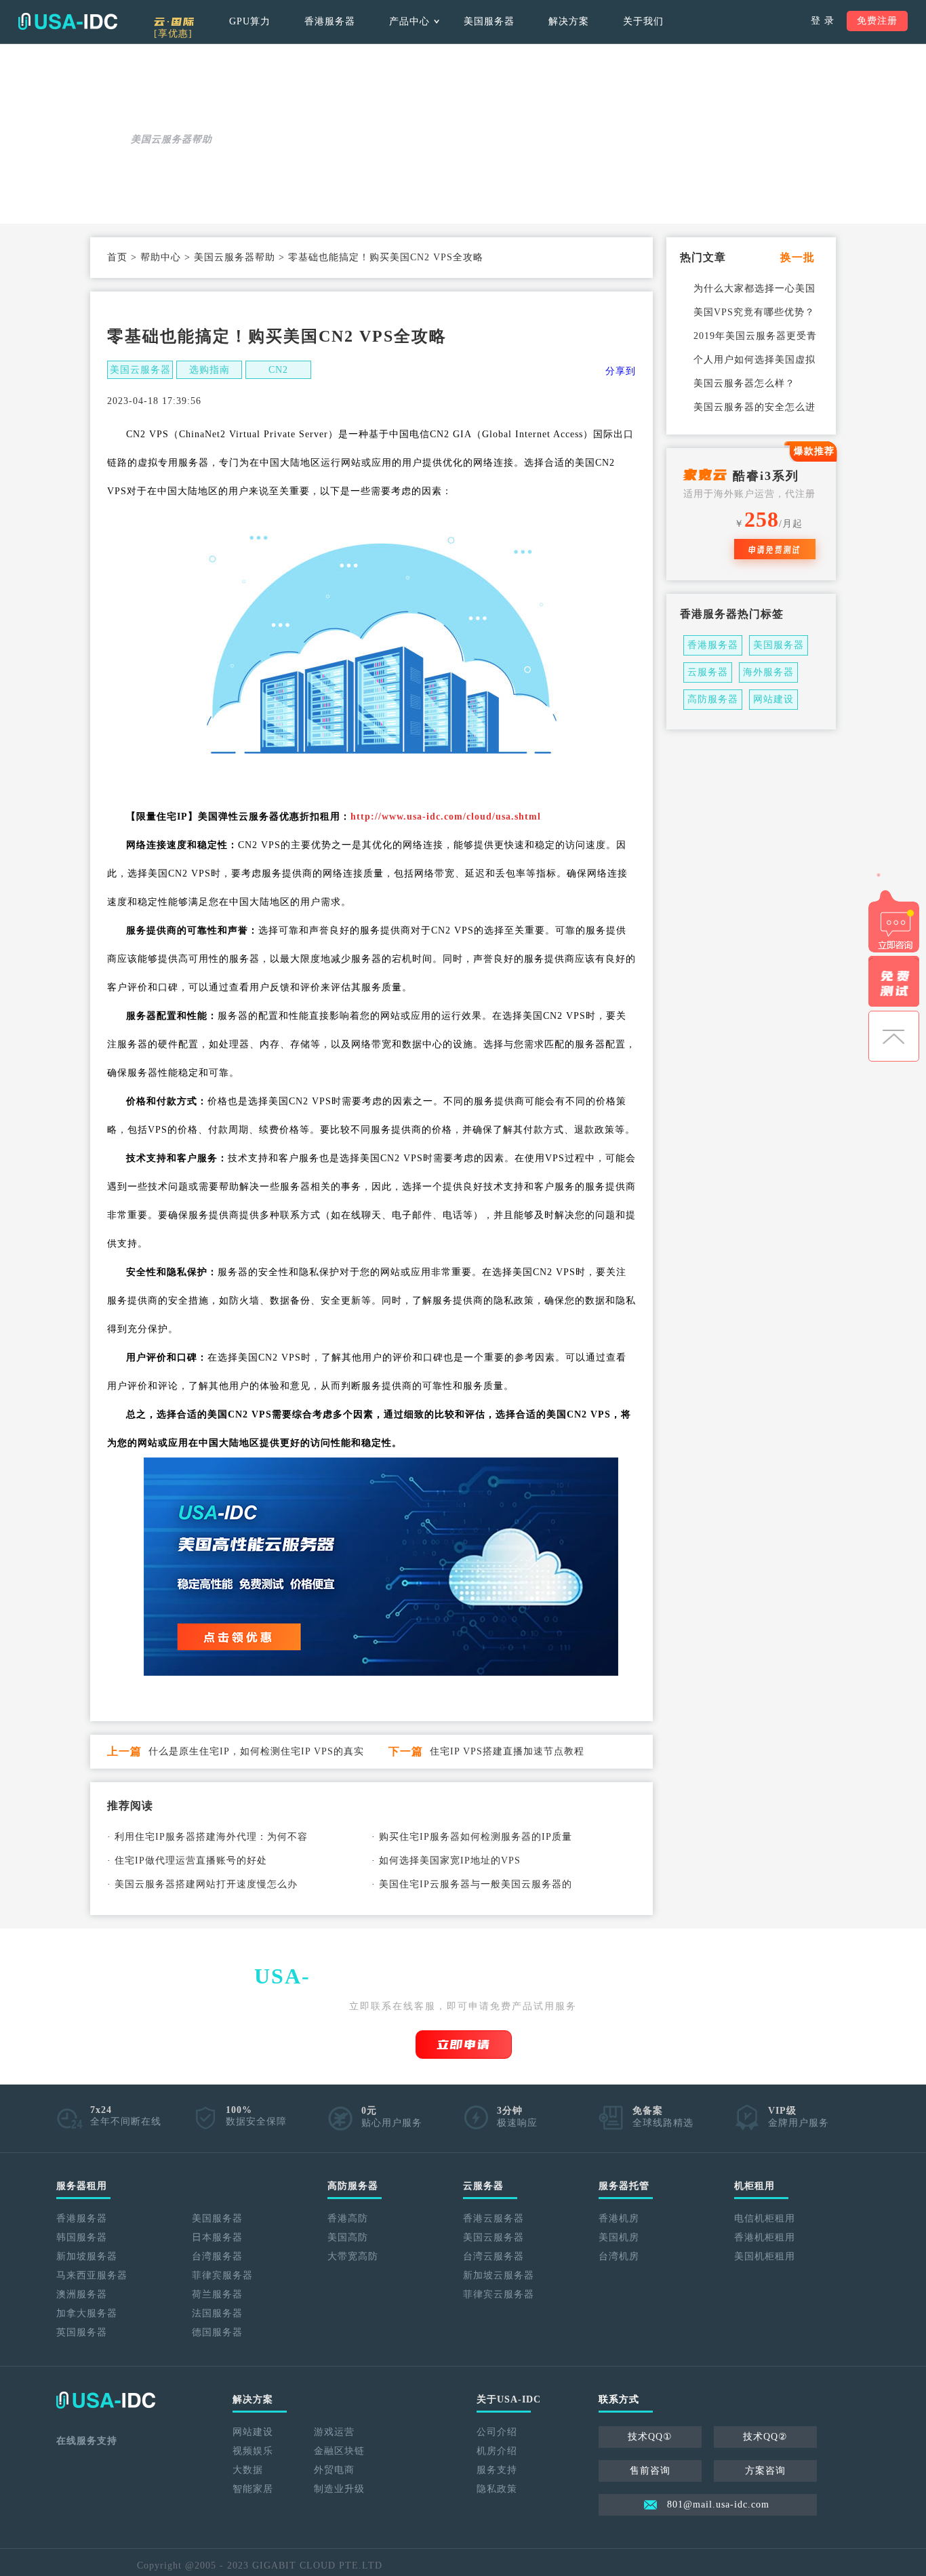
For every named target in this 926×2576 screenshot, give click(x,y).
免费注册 (877, 21)
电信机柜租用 (765, 2218)
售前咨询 (650, 2471)
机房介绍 (497, 2451)
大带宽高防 (353, 2256)
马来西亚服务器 (92, 2275)
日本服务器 (217, 2237)
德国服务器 (217, 2332)
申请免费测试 (775, 549)
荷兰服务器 (217, 2294)
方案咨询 (765, 2471)
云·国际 (175, 26)
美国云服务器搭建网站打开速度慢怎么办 (206, 1884)
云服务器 (708, 672)
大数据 (248, 2470)
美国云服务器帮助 (235, 257)
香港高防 (348, 2218)
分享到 (621, 371)
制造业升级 (339, 2489)
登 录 (823, 21)
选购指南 (209, 370)
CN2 (278, 370)
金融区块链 (339, 2451)
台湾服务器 (217, 2256)
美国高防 (348, 2237)
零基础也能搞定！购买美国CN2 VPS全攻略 (386, 257)
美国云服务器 (140, 370)
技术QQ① (650, 2437)
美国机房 (619, 2237)
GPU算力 (250, 21)
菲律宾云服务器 (499, 2294)
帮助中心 (161, 257)
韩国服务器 (82, 2237)
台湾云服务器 (494, 2256)
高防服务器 (713, 699)
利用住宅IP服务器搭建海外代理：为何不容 (211, 1837)
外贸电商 (334, 2470)
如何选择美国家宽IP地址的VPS (450, 1860)
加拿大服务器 (87, 2313)
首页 (117, 257)
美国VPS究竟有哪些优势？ (754, 312)
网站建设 (773, 699)
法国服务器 (217, 2313)
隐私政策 (497, 2489)
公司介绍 (497, 2432)
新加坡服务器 (87, 2256)
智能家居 (253, 2489)
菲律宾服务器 (222, 2275)
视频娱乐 (253, 2451)
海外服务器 (768, 672)
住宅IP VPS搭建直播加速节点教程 (507, 1751)
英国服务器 (82, 2332)
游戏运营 (334, 2432)
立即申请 (464, 2045)
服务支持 (497, 2470)
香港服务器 (330, 21)
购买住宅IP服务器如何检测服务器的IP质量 (476, 1837)
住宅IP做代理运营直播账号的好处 (191, 1860)
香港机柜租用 (765, 2237)
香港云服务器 (494, 2218)
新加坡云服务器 (499, 2275)
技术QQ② (765, 2437)
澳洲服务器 (82, 2294)
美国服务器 (489, 21)
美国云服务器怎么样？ (744, 383)
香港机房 (619, 2218)
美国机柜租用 (765, 2256)
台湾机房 (619, 2256)
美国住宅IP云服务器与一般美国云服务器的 (476, 1884)
